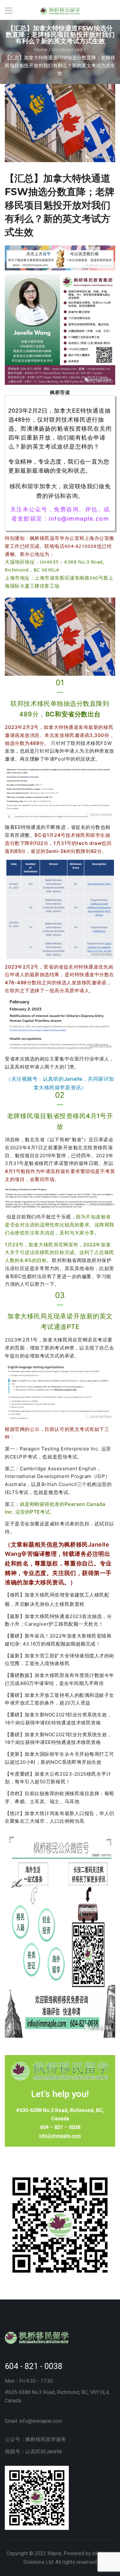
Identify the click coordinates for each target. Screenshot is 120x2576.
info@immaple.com (60, 2136)
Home (41, 50)
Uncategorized (67, 50)
